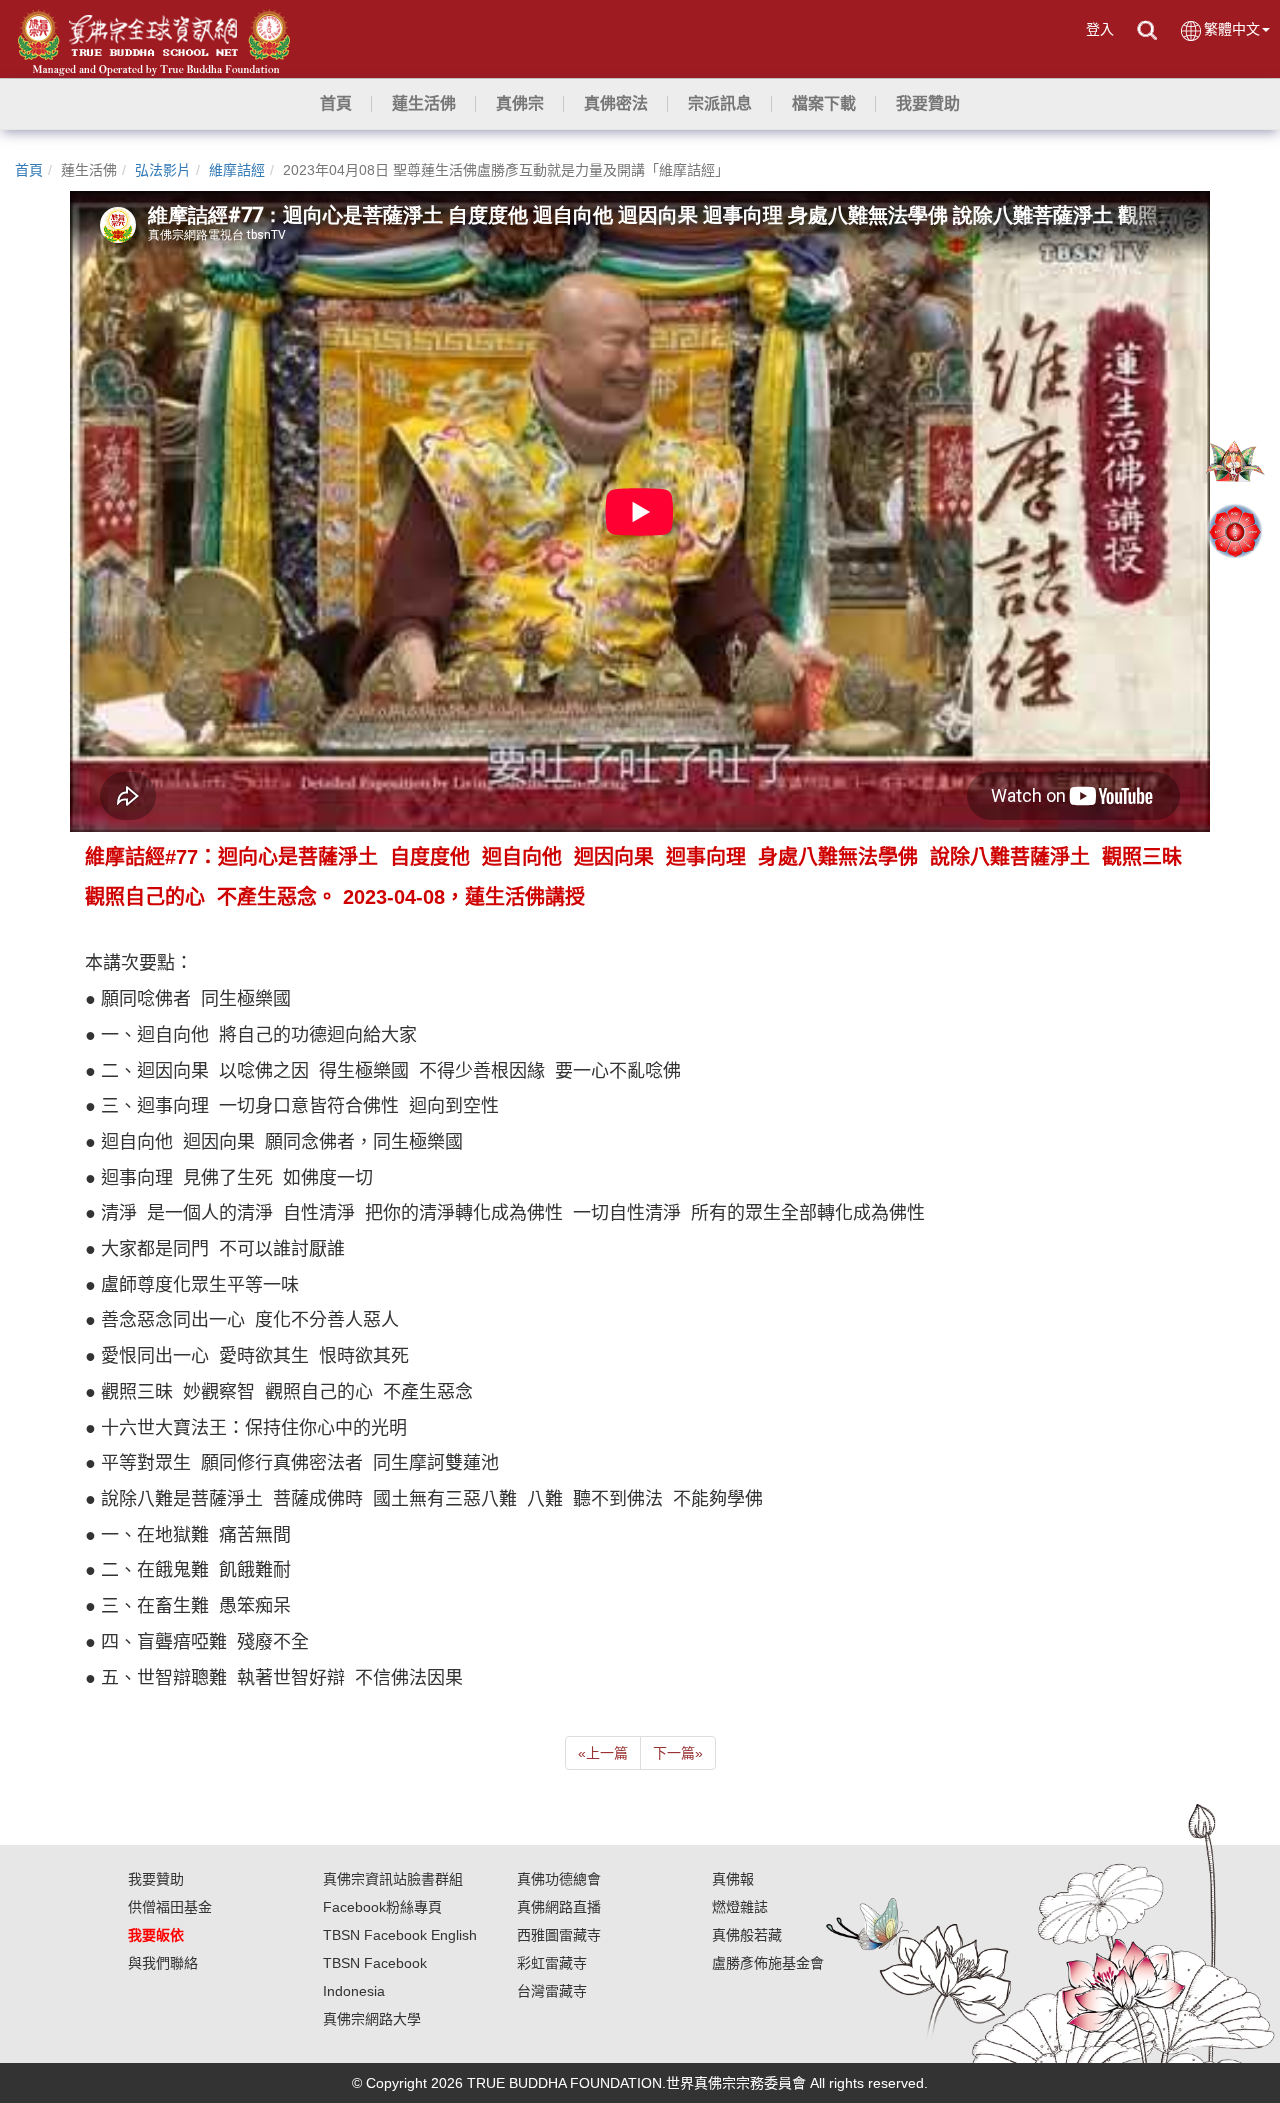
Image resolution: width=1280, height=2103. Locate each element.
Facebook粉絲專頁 (382, 1907)
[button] (424, 104)
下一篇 (678, 1753)
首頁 (29, 170)
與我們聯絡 (163, 1963)
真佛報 (733, 1879)
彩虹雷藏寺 (552, 1963)
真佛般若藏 (747, 1935)
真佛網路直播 (559, 1907)
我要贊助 (156, 1879)
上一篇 (603, 1753)
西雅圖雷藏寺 (559, 1935)
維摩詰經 (237, 170)
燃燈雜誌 (740, 1907)
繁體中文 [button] (1232, 29)
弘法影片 (163, 170)
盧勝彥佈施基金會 (768, 1963)
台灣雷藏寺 (552, 1991)
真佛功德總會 (559, 1879)
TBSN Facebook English (400, 1935)
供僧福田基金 (170, 1907)
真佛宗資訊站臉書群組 (393, 1879)
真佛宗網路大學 (372, 2019)
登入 (1100, 29)
